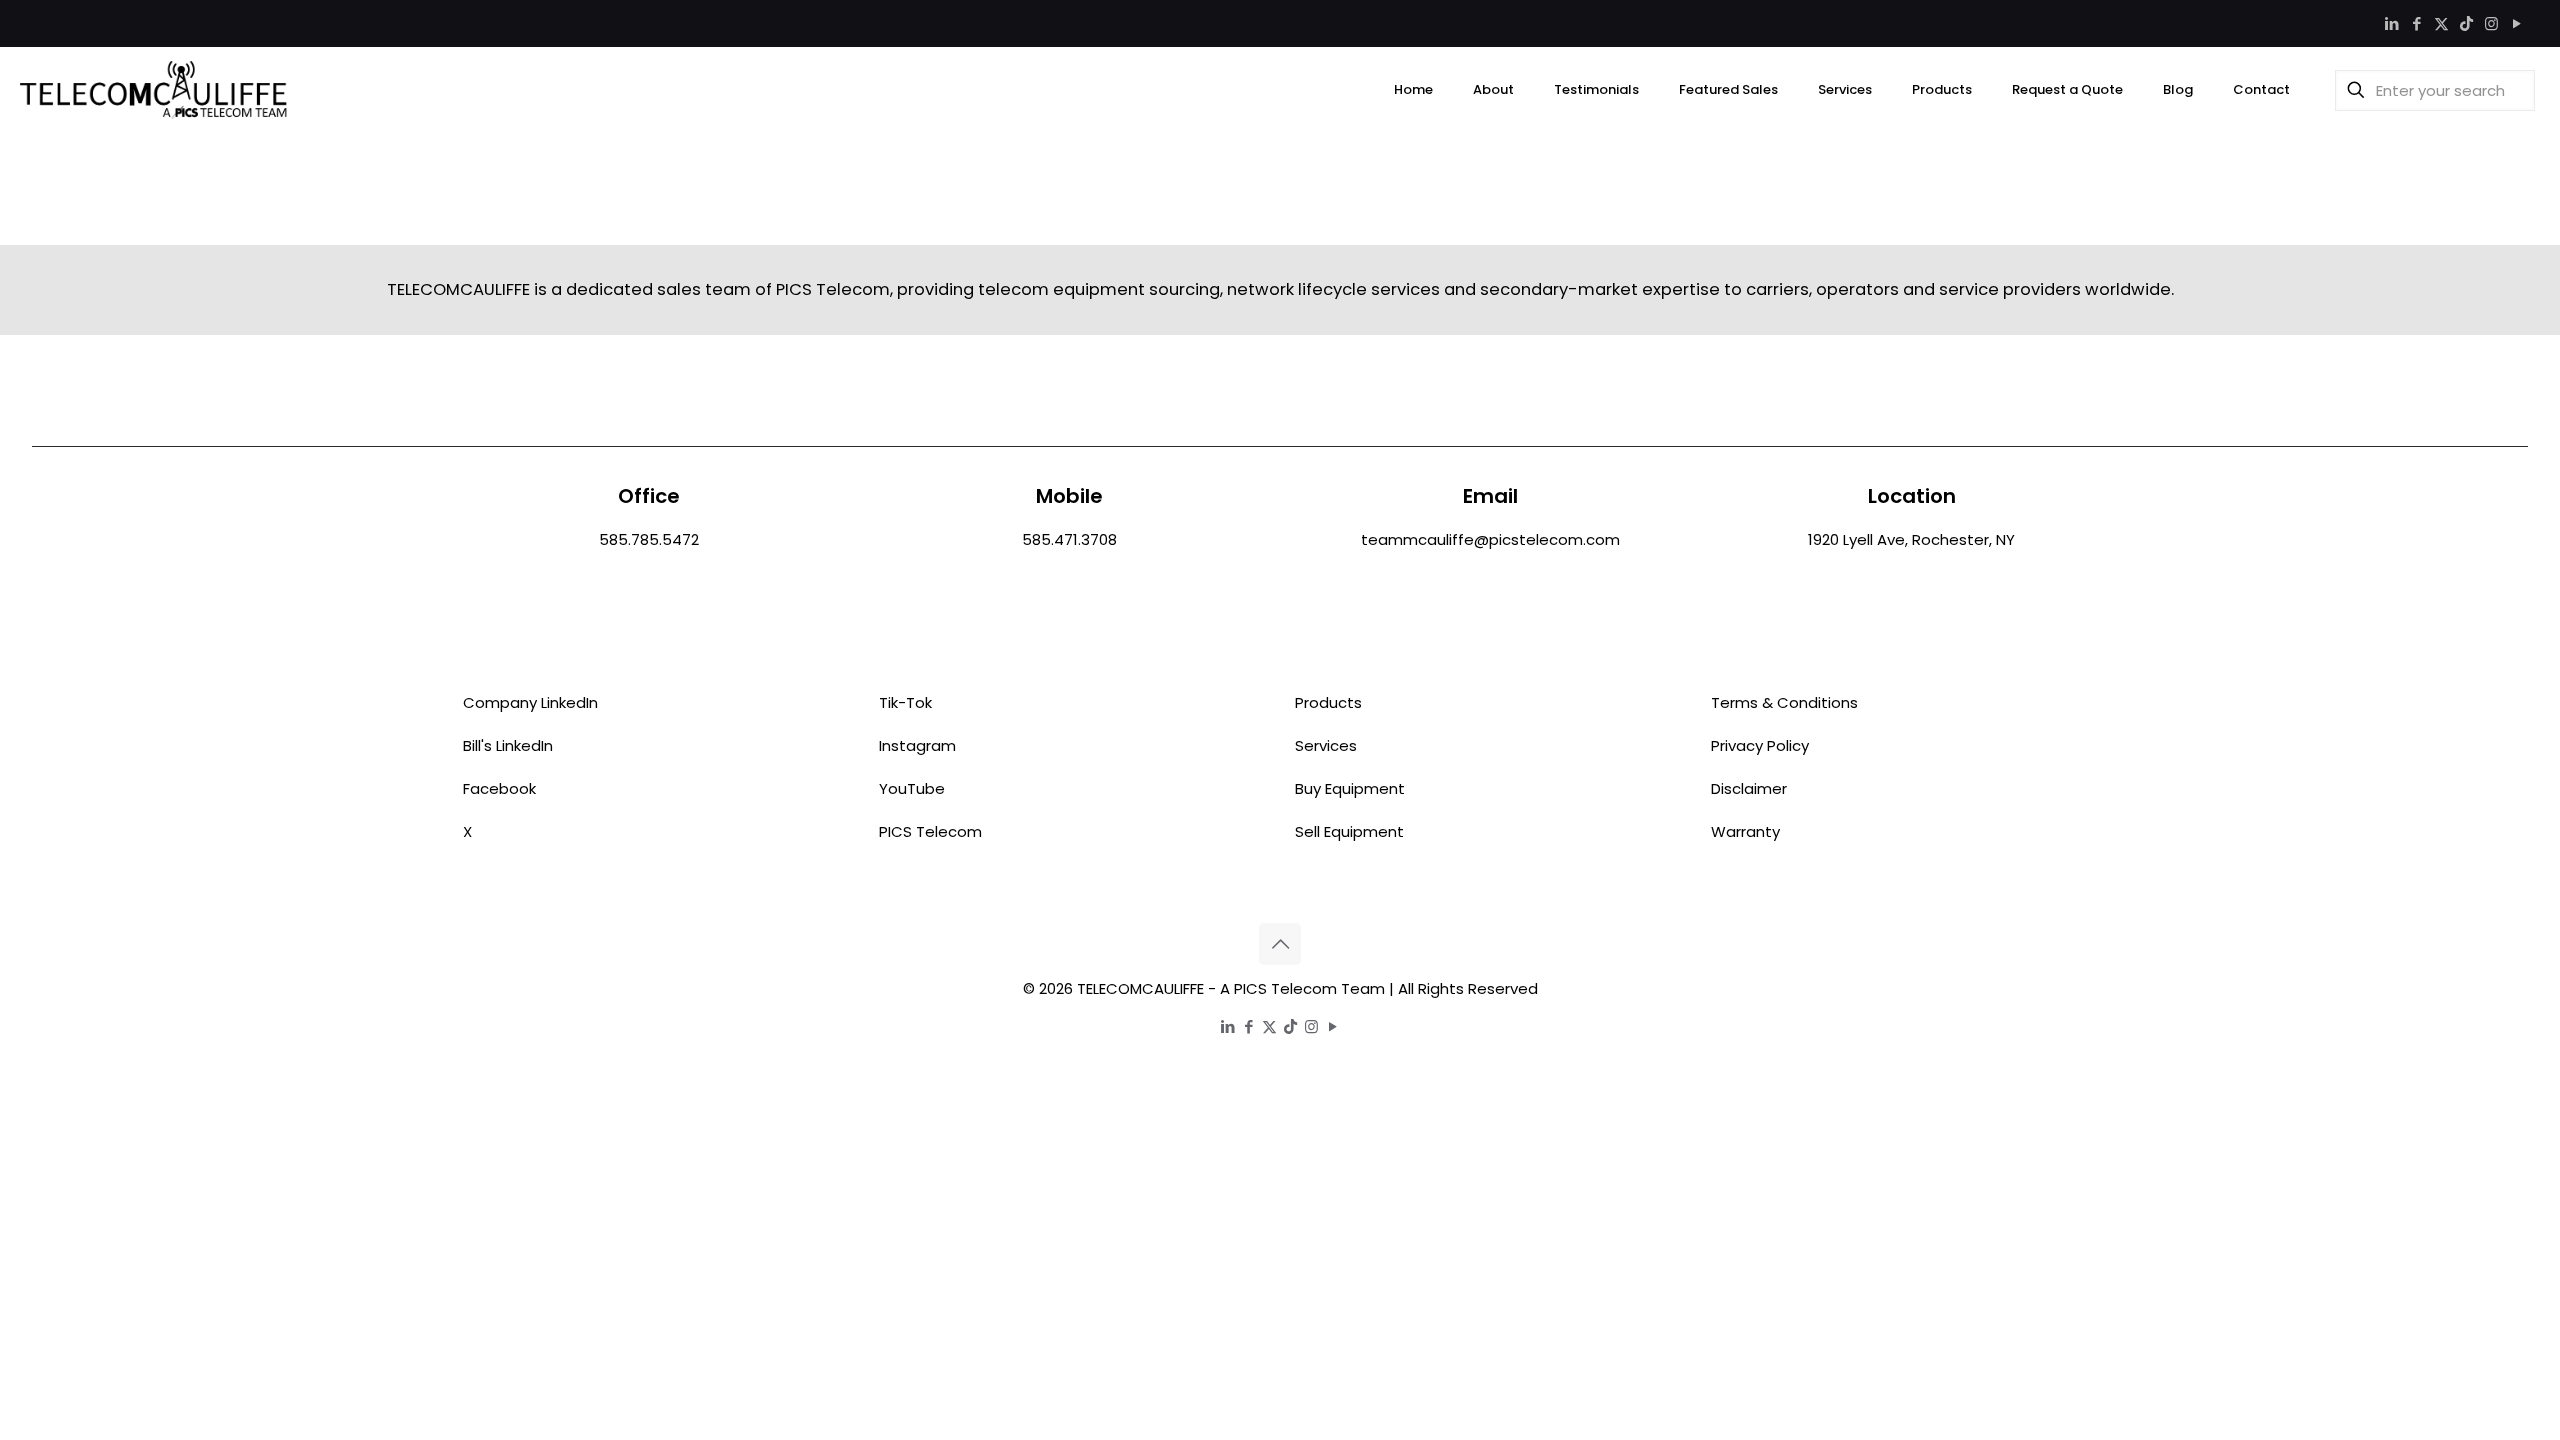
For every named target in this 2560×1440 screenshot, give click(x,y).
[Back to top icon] (1280, 944)
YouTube (912, 788)
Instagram (917, 745)
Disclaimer (1749, 788)
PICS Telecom (930, 831)
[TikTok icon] (2466, 23)
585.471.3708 (1069, 539)
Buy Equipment (1350, 788)
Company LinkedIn (530, 702)
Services (1326, 745)
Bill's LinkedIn (508, 745)
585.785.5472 (649, 539)
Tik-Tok (905, 702)
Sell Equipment (1349, 831)
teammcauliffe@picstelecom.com (1490, 539)
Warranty (1745, 831)
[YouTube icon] (2516, 23)
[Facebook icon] (2416, 23)
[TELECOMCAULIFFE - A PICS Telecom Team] (154, 90)
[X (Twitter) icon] (2441, 23)
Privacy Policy (1760, 745)
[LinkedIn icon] (2391, 23)
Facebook (499, 788)
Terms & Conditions (1784, 702)
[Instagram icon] (2491, 23)
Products (1328, 702)
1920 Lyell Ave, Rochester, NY (1911, 539)
